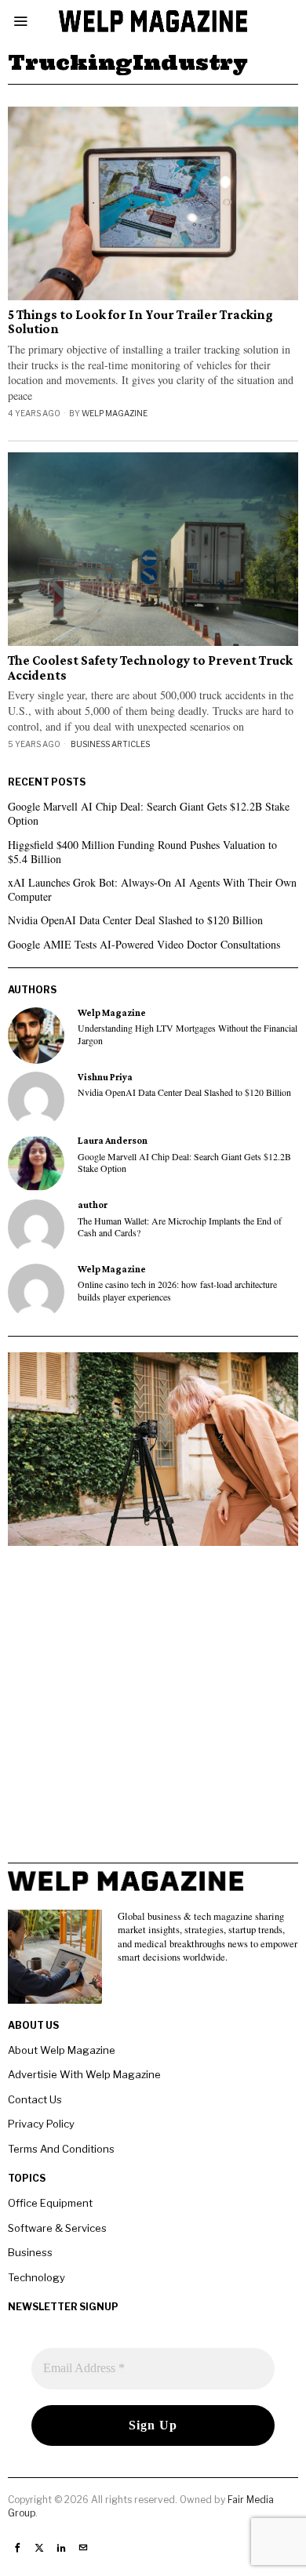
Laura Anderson (113, 1141)
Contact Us (35, 2099)
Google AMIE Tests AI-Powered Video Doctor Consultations (144, 944)
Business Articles (110, 744)
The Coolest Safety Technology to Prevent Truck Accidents (150, 668)
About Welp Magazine (62, 2050)
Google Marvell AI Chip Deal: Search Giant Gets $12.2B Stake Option (149, 813)
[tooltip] (36, 1036)
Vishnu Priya (105, 1077)
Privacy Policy (41, 2124)
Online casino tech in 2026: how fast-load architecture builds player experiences (177, 1290)
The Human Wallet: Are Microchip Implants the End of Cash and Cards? (180, 1227)
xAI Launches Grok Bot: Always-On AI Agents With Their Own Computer (152, 889)
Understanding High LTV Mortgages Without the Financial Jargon (188, 1034)
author (93, 1205)
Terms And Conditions (61, 2149)
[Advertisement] (153, 1710)
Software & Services (57, 2228)
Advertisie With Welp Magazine (84, 2074)
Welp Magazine (115, 413)
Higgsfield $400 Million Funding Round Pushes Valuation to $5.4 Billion (142, 852)
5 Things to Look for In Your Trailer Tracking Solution (140, 323)
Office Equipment (50, 2203)
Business (30, 2252)
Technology (36, 2277)
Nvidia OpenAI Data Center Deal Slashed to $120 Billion (135, 920)
